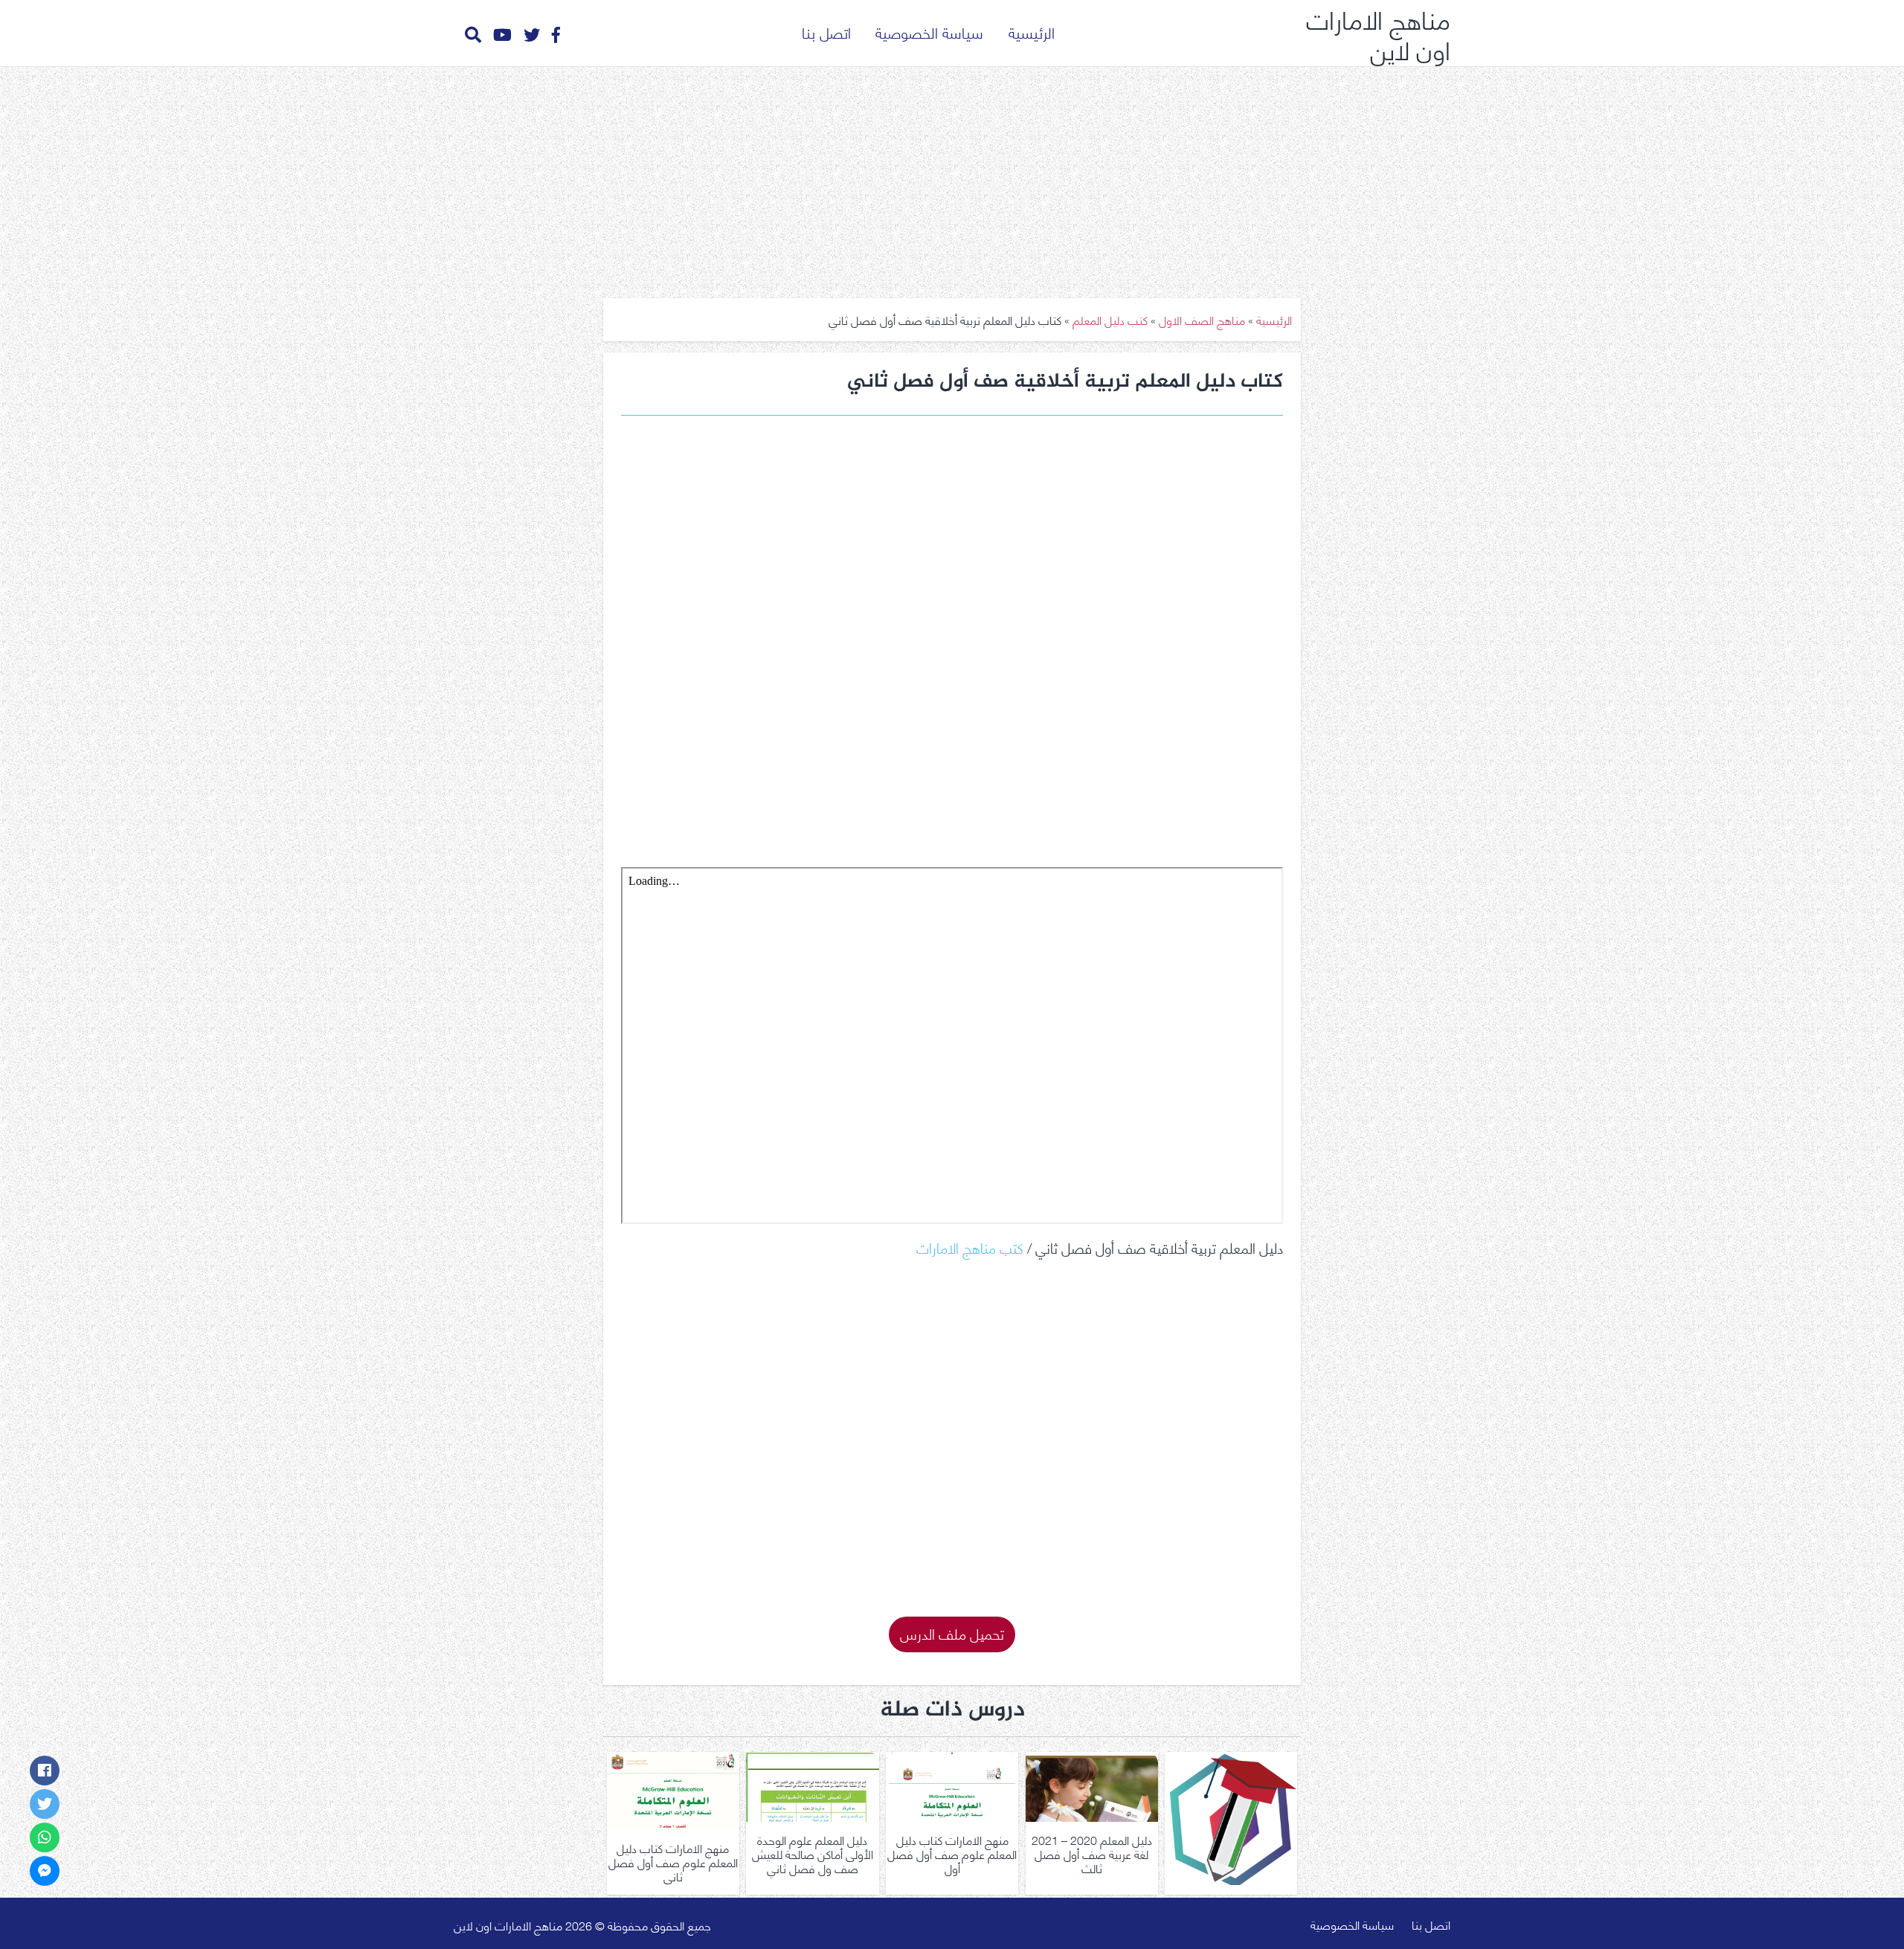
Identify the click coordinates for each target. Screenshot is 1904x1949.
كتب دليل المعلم (1110, 319)
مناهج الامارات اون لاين (1378, 33)
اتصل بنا (826, 32)
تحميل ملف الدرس (952, 1633)
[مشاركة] (45, 1771)
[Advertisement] (952, 177)
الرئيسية (1032, 32)
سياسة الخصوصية (929, 32)
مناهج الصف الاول (1202, 319)
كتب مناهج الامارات (970, 1247)
